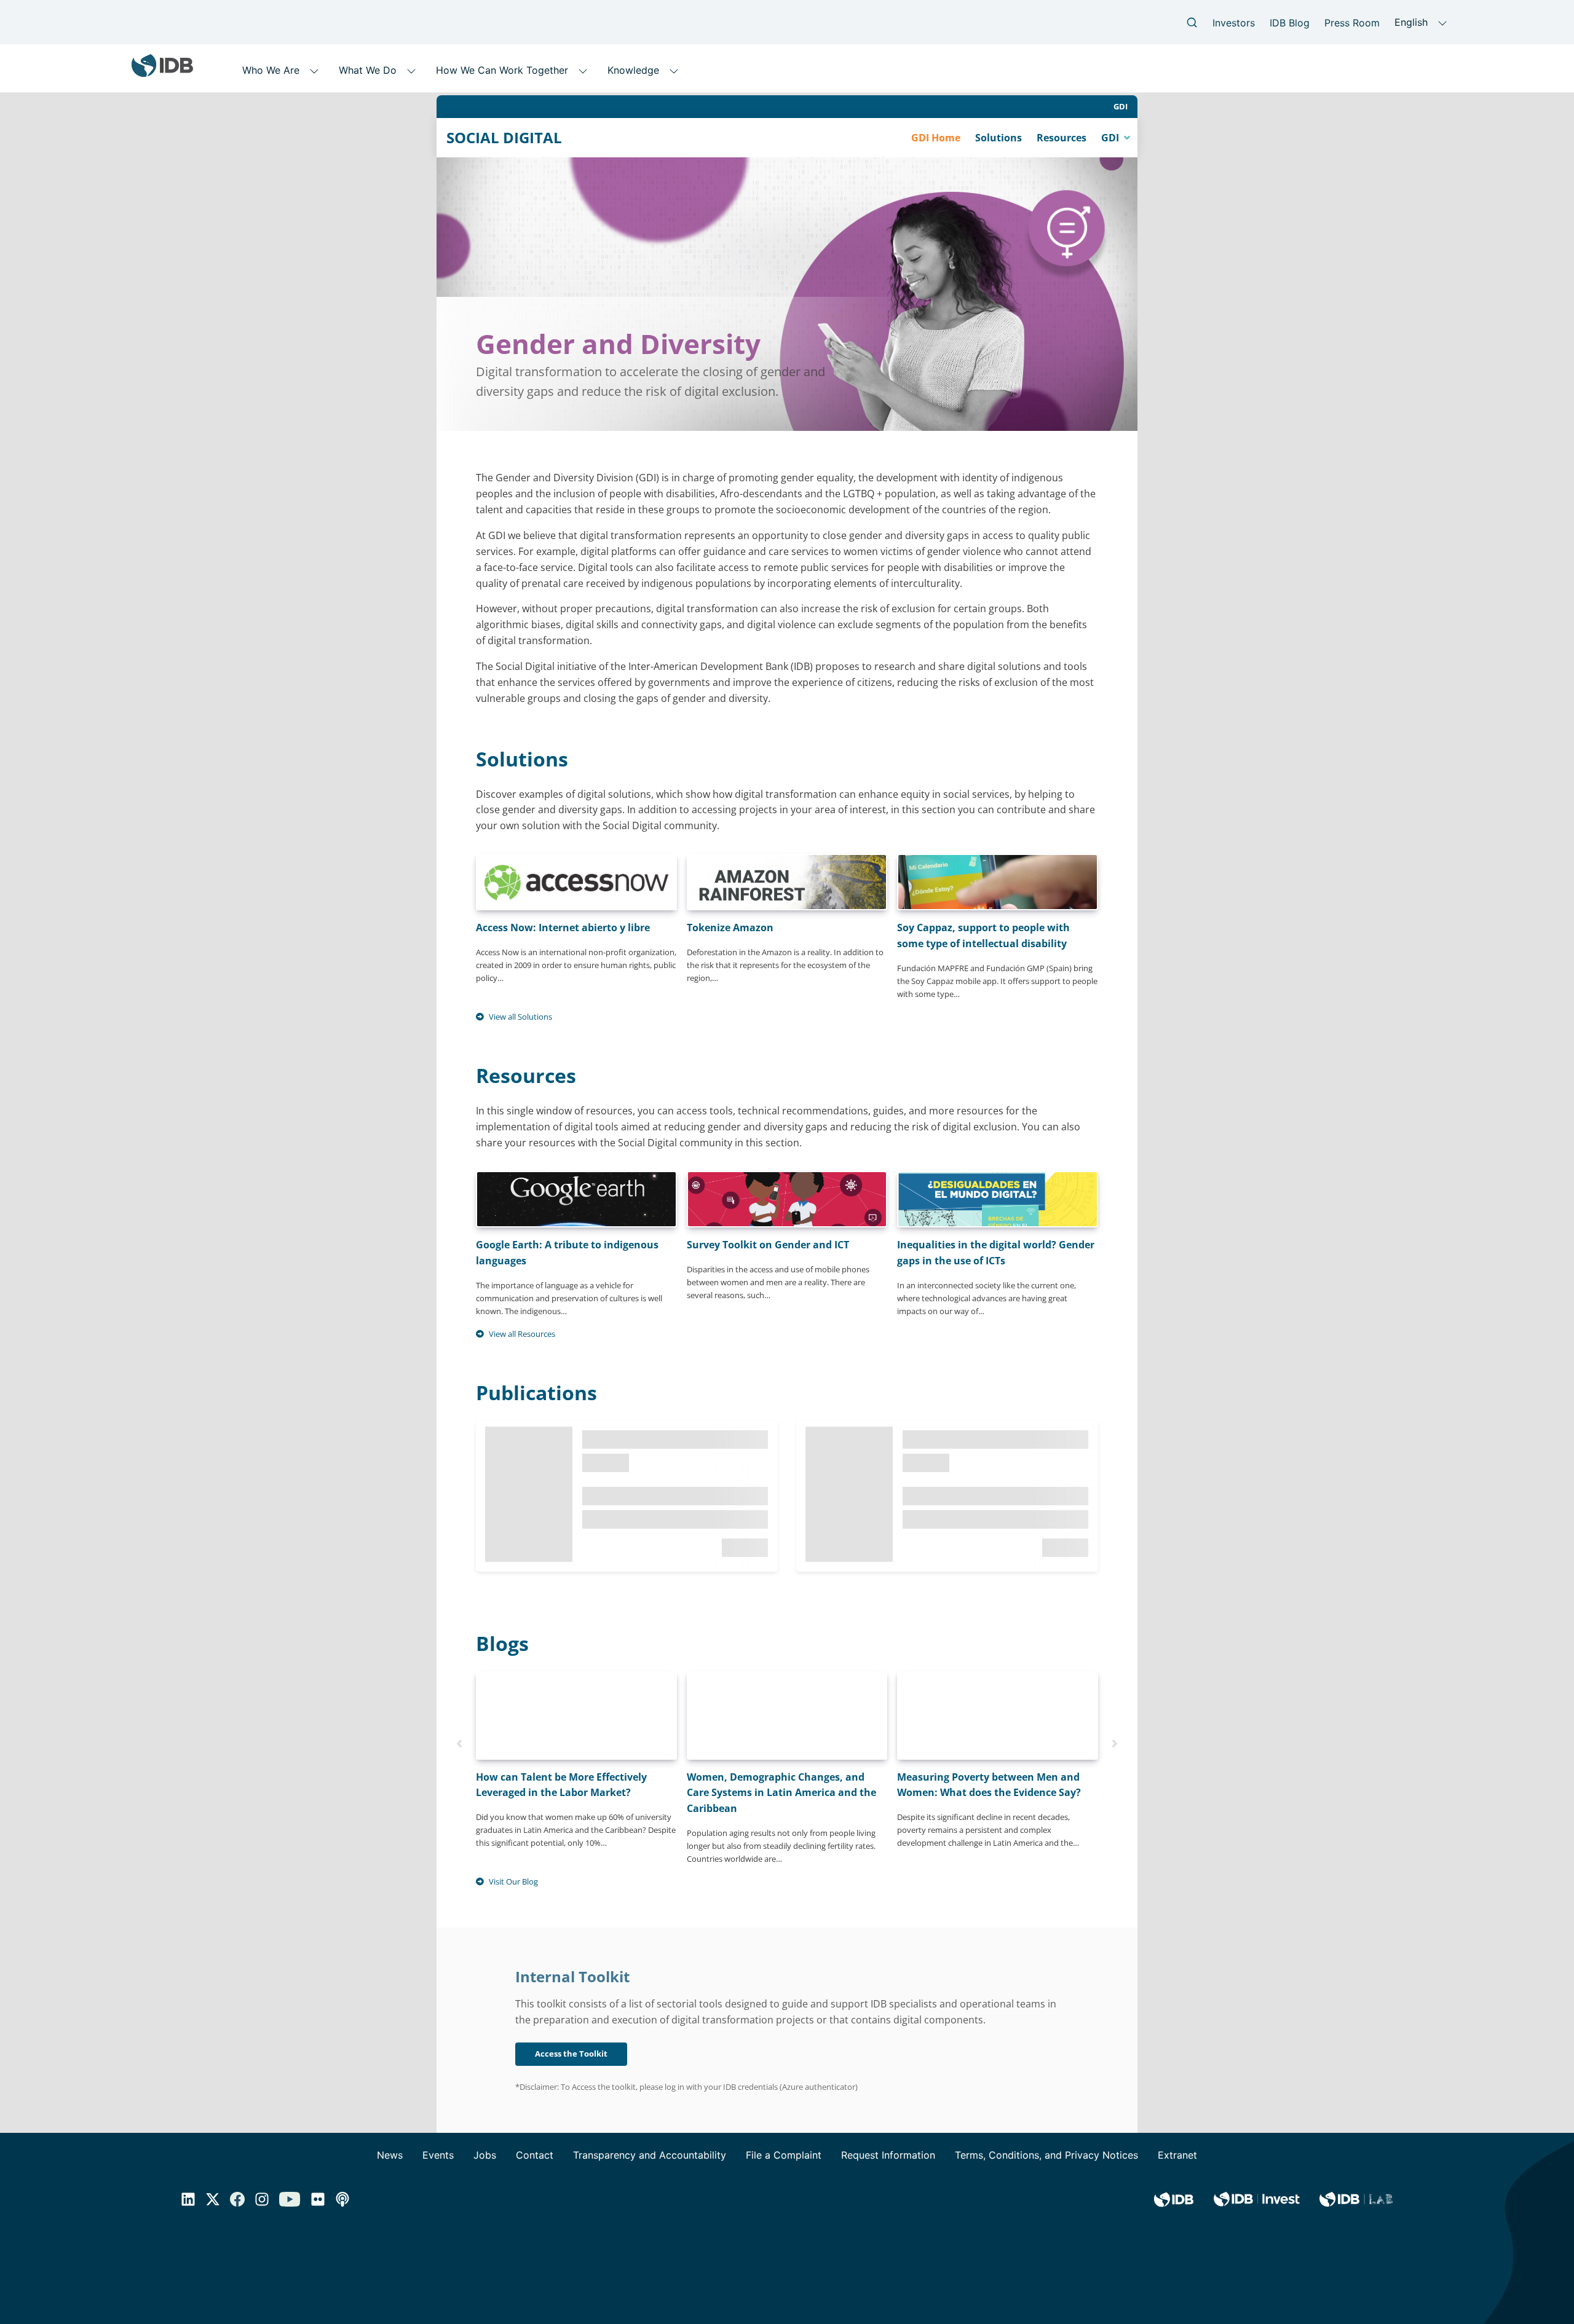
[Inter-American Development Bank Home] (162, 72)
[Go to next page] (1115, 1743)
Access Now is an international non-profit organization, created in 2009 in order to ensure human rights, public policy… (576, 952)
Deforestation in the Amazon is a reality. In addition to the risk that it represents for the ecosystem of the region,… (785, 952)
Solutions (999, 138)
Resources (1062, 138)
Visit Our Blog (513, 1881)
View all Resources (522, 1334)
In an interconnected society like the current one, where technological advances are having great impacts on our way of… (996, 1277)
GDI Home (936, 138)
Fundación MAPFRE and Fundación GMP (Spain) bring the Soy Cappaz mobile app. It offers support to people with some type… (997, 960)
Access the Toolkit (571, 2054)
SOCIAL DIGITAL (504, 138)
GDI (1121, 106)
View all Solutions (520, 1017)
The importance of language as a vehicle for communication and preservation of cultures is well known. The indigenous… (569, 1277)
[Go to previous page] (459, 1743)
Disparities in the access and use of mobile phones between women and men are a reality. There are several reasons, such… (778, 1269)
